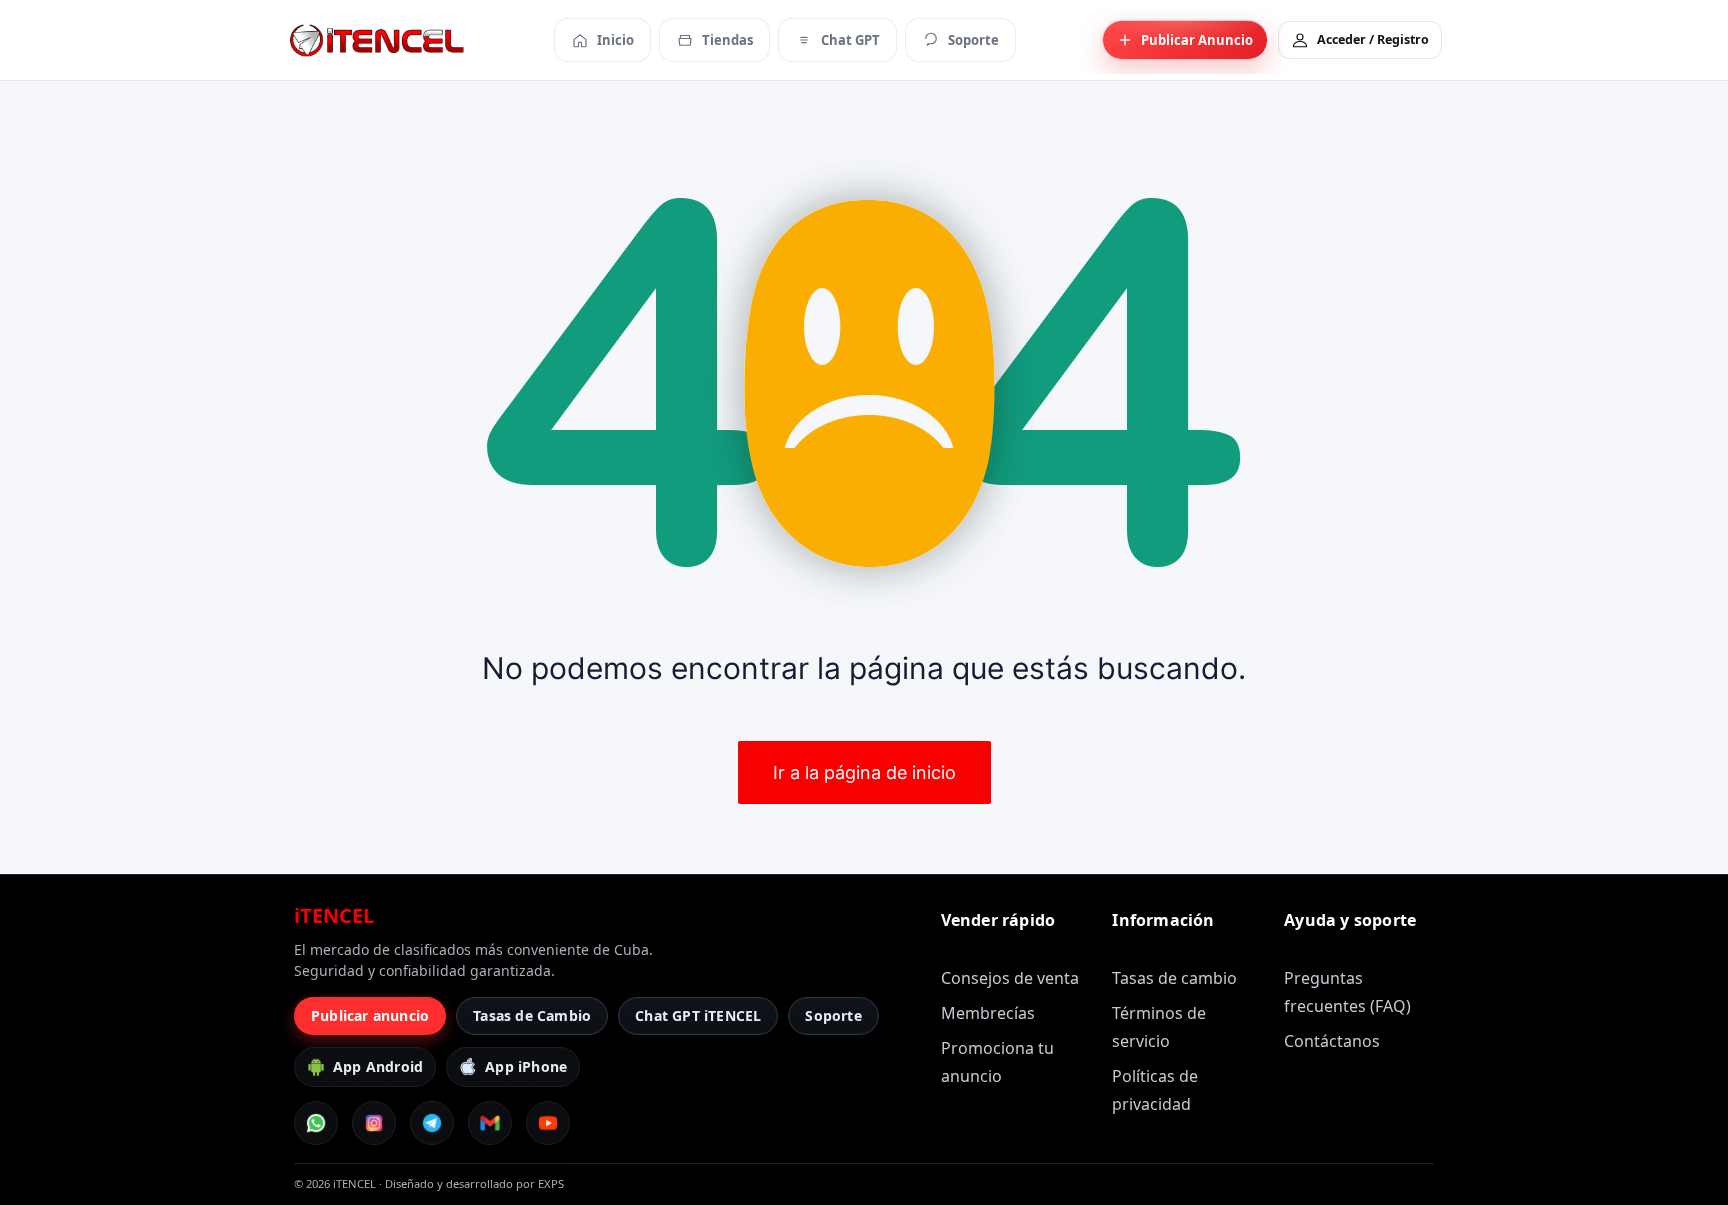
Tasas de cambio (1174, 978)
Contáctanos (1332, 1041)
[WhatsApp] (316, 1123)
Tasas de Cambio (532, 1015)
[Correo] (490, 1123)
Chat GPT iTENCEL (698, 1015)
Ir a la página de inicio (864, 772)
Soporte (833, 1015)
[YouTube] (548, 1123)
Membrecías (988, 1013)
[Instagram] (374, 1123)
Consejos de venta (1010, 978)
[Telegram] (432, 1123)
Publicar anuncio (370, 1015)
